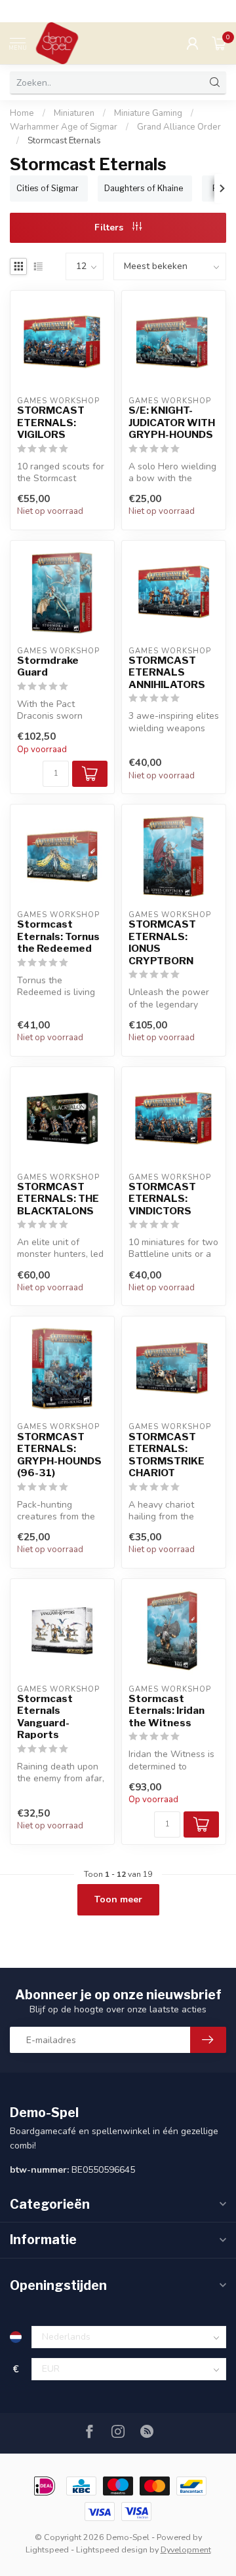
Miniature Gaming (148, 113)
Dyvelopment (186, 2549)
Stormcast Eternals (64, 141)
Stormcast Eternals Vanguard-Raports (45, 1717)
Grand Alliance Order (179, 127)
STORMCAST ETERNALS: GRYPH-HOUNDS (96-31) (59, 1455)
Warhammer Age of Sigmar (64, 127)
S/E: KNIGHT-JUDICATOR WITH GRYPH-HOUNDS (172, 423)
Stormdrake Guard (48, 666)
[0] (219, 43)
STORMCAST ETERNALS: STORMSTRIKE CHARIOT (167, 1455)
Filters (110, 227)
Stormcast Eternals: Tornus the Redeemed (58, 936)
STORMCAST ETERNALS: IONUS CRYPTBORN (162, 942)
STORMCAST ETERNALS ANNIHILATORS (167, 673)
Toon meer (118, 1899)
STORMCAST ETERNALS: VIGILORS (51, 423)
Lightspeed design (112, 2549)
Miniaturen (74, 113)
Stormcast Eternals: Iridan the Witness (167, 1711)
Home (22, 113)
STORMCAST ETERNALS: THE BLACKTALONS (58, 1199)
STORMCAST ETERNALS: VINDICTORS (162, 1199)
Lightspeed (47, 2549)
